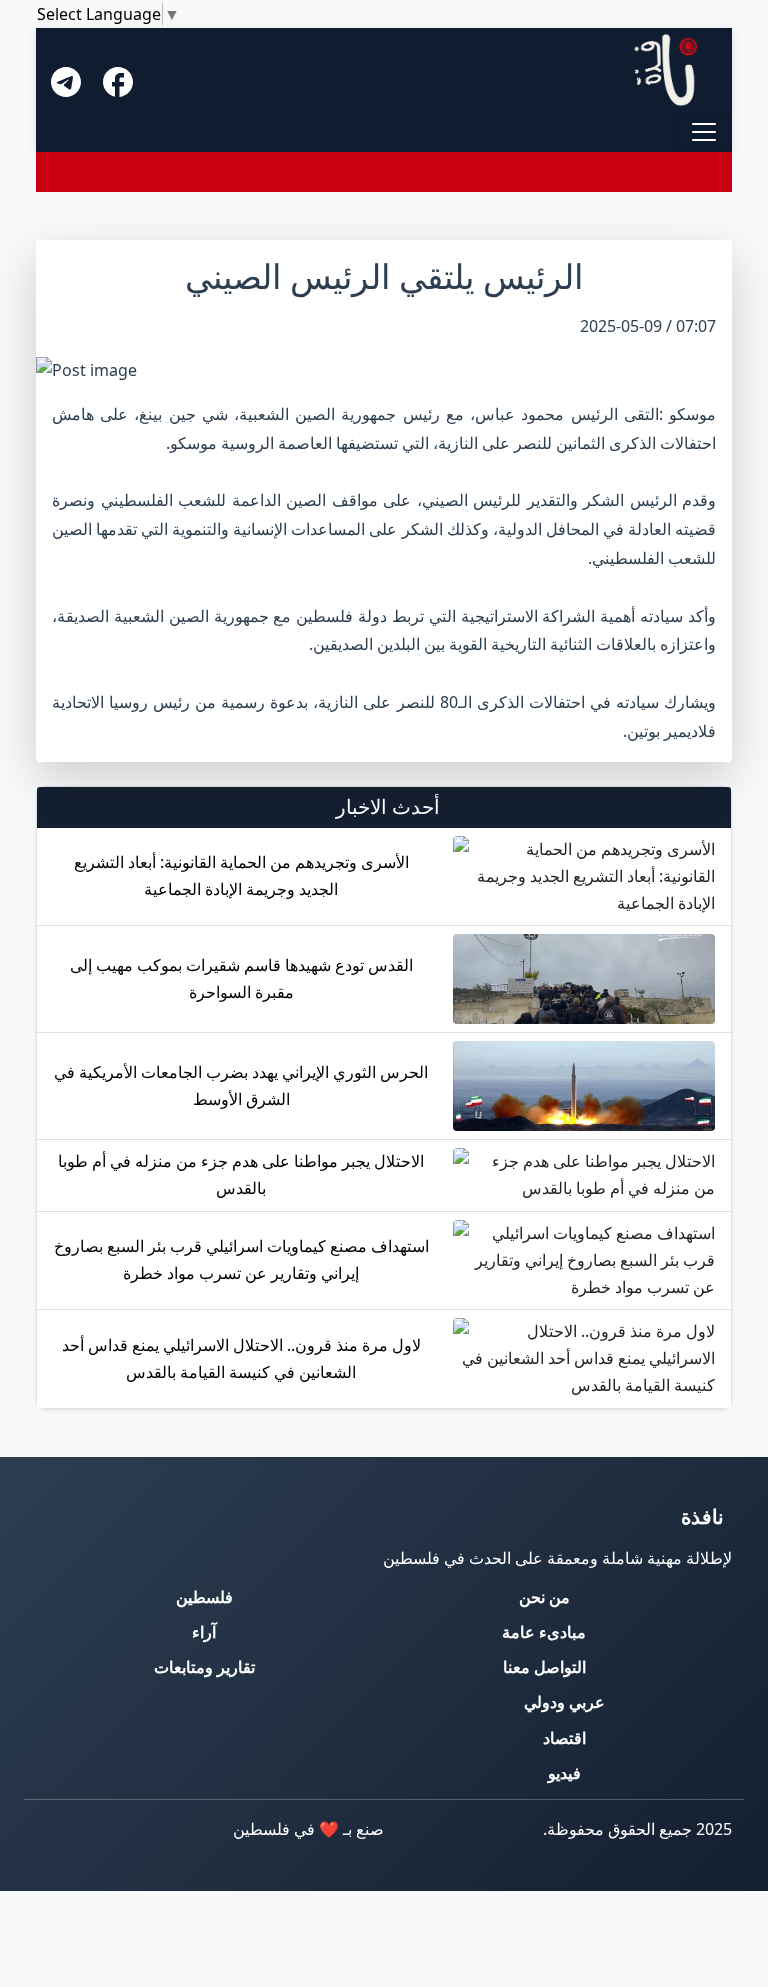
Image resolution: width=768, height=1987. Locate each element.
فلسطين (204, 1597)
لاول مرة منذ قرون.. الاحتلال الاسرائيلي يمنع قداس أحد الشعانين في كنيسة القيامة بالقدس (241, 1358)
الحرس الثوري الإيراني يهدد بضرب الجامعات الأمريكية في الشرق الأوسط (241, 1085)
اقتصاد (564, 1738)
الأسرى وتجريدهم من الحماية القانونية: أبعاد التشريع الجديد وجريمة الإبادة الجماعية (241, 875)
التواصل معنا (544, 1667)
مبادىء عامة (544, 1632)
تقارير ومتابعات (204, 1667)
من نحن (544, 1597)
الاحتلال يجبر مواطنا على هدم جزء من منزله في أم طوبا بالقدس (241, 1174)
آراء (204, 1632)
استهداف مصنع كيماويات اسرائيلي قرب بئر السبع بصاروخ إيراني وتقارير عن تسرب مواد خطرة (241, 1259)
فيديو (564, 1773)
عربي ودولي (564, 1702)
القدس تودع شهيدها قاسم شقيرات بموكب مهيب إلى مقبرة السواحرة (241, 978)
